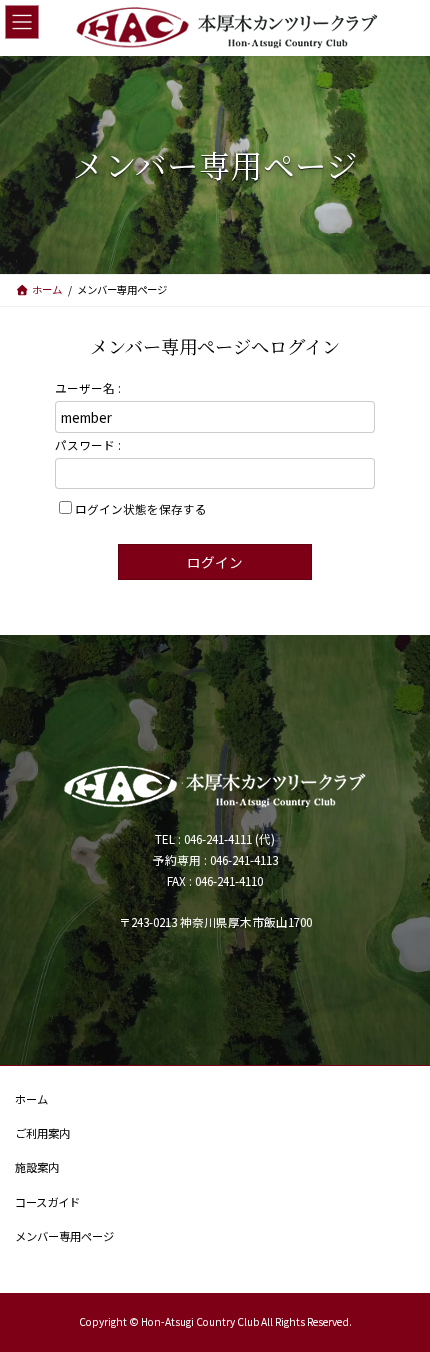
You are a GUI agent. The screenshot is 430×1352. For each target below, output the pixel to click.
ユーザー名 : (88, 387)
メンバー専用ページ (64, 1235)
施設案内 (37, 1167)
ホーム (31, 1099)
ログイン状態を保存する (141, 508)
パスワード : (88, 444)
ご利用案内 (42, 1133)
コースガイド (47, 1201)
